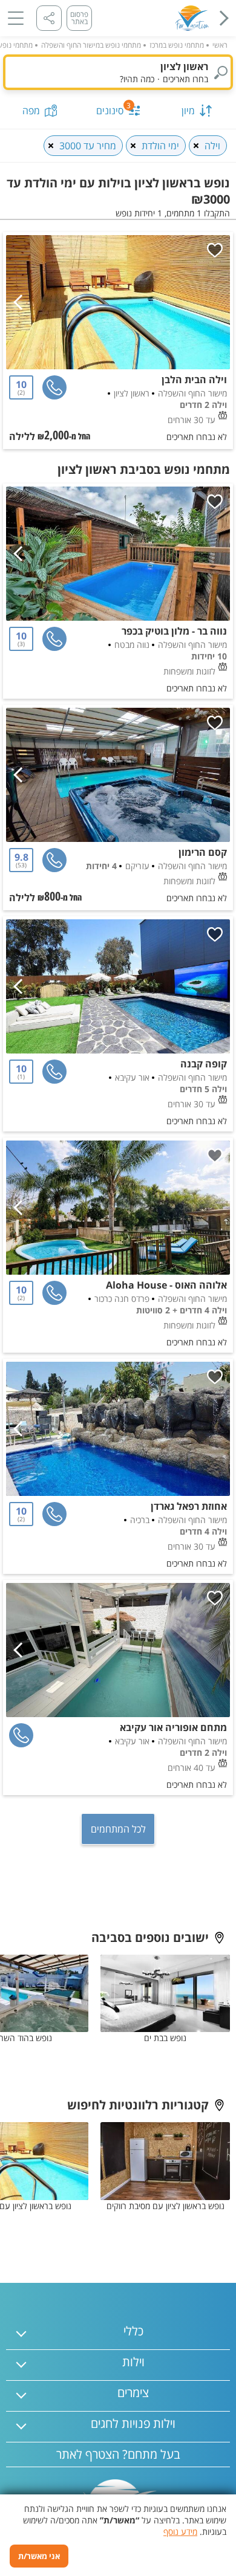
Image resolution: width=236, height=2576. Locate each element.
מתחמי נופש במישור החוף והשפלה (91, 45)
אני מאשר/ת (39, 2556)
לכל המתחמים (118, 1829)
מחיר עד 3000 (88, 146)
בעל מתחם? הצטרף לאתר (118, 2454)
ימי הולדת (160, 146)
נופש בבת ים (165, 2038)
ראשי (220, 45)
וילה (212, 146)
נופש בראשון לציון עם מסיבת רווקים (166, 2206)
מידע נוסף (180, 2532)
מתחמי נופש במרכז (177, 45)
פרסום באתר (79, 18)
